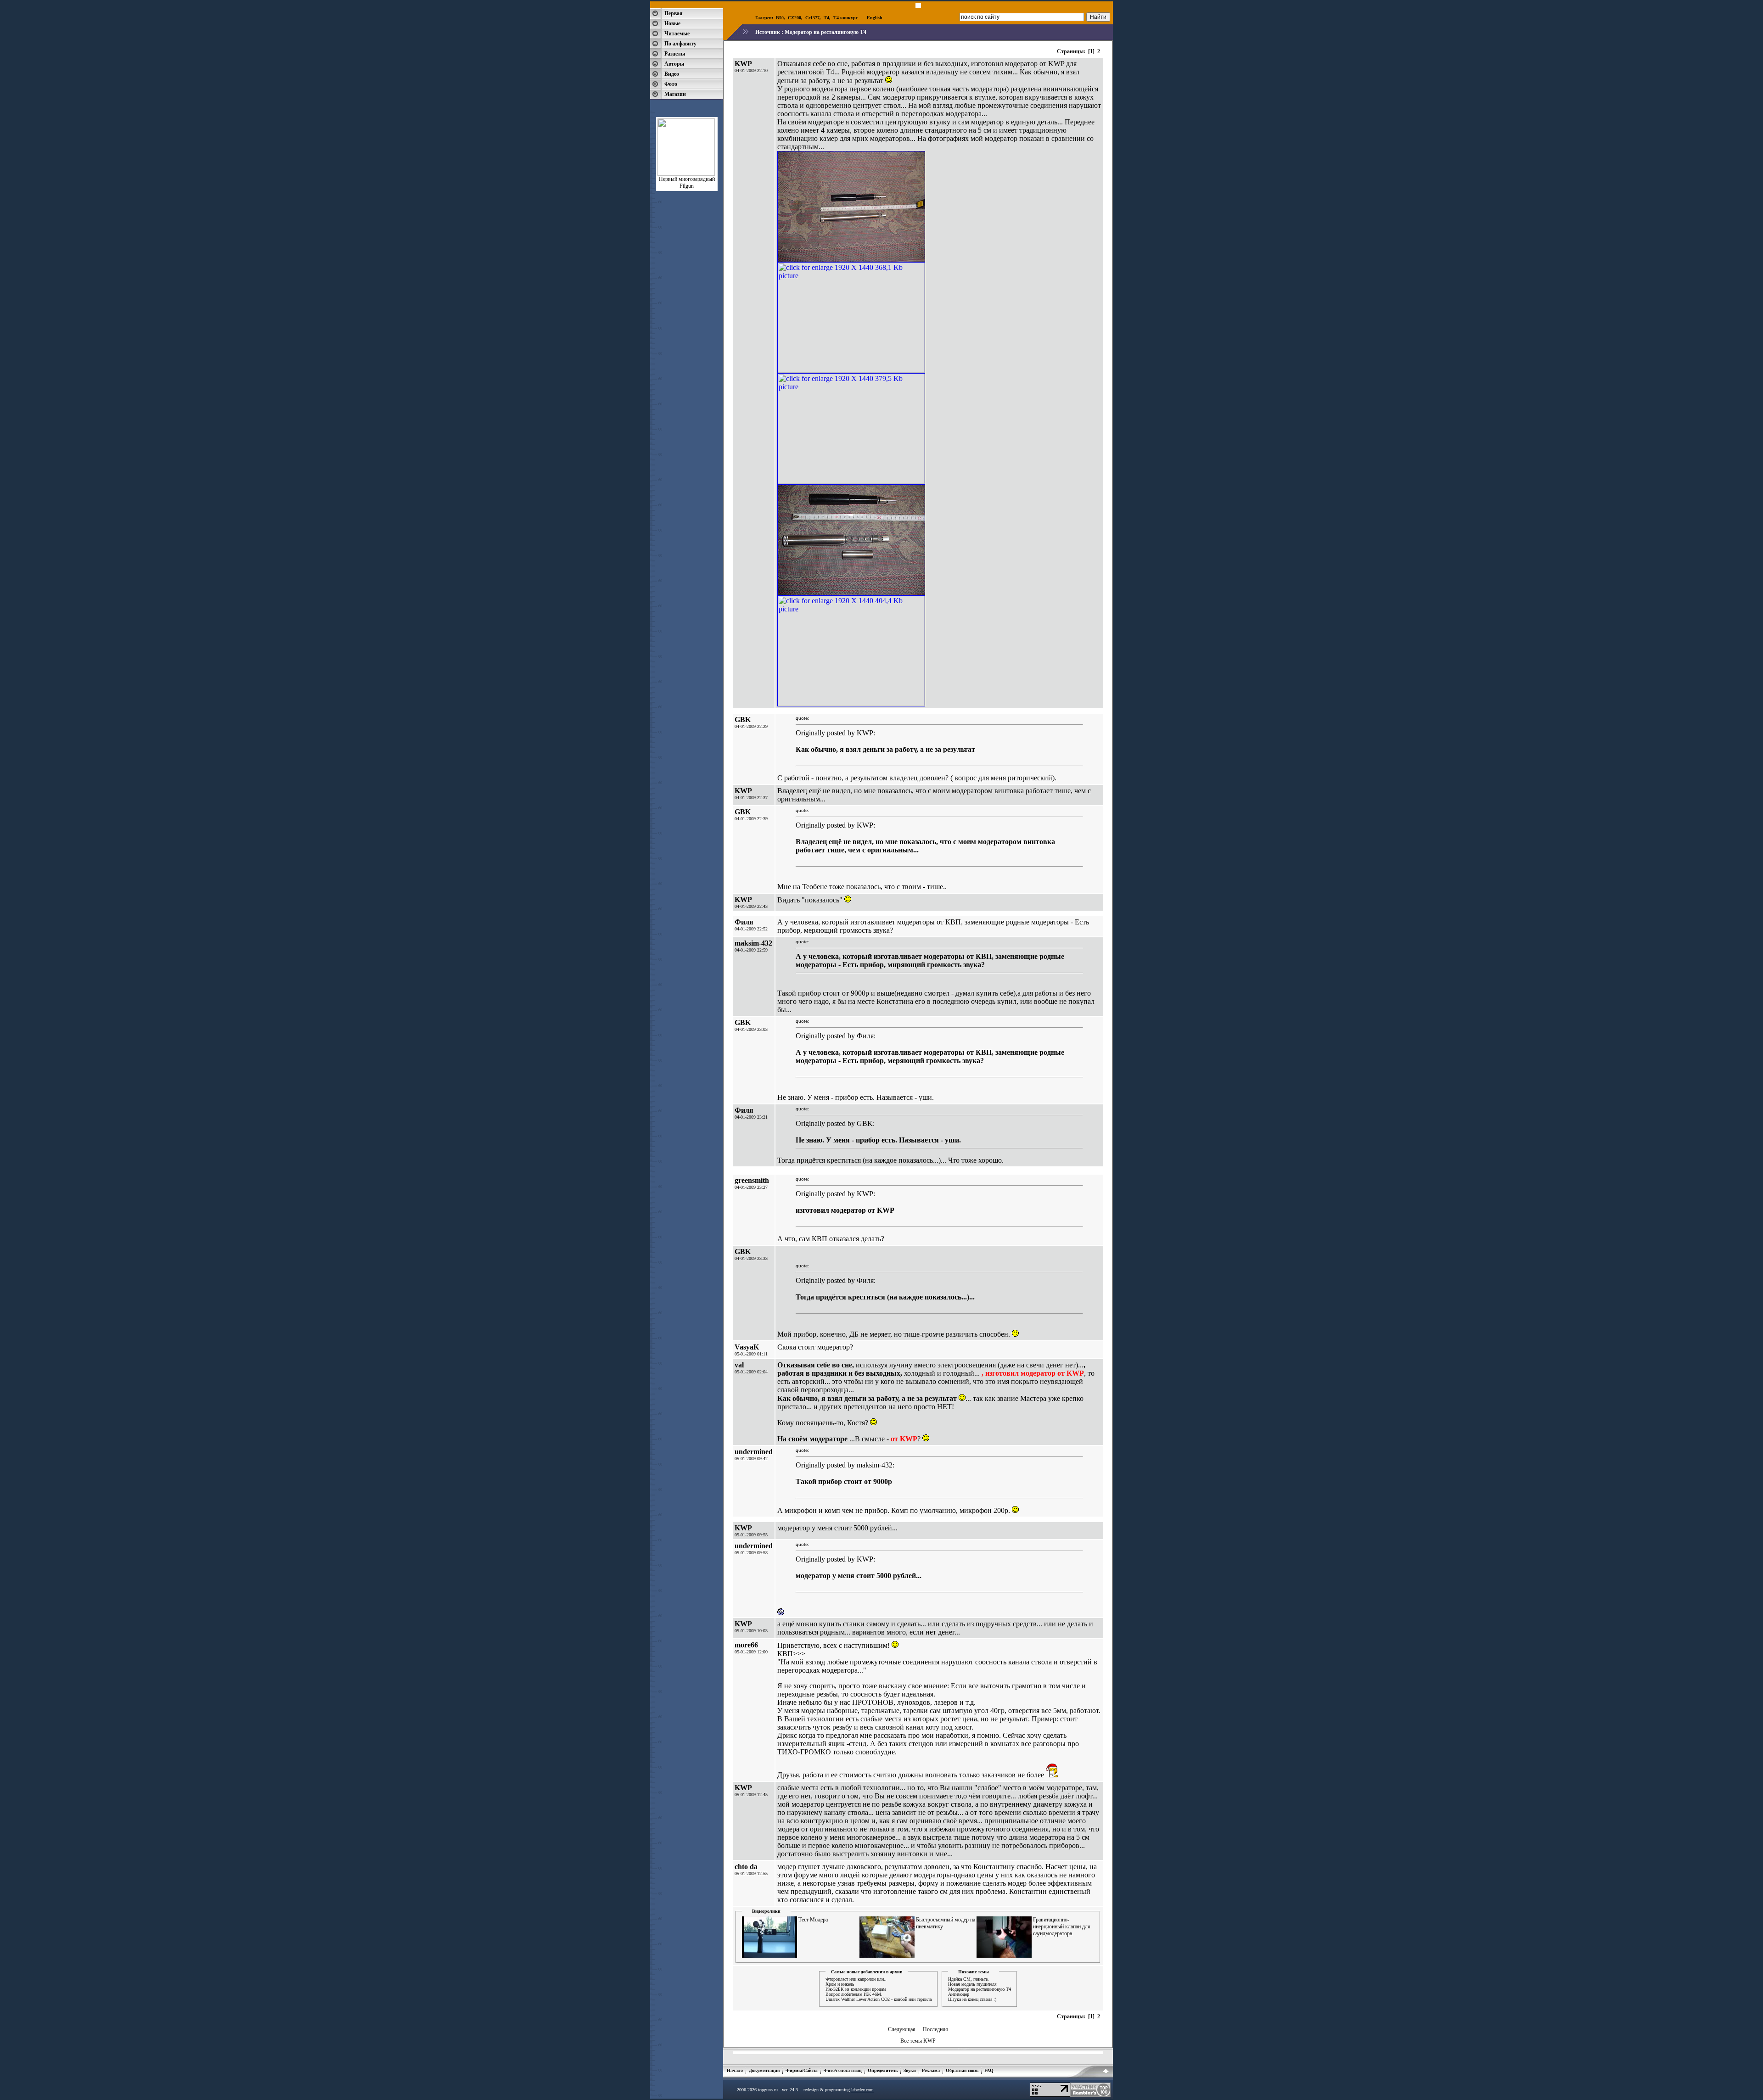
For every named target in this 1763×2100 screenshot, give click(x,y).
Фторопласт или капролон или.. (856, 1979)
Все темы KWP (918, 2041)
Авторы (674, 64)
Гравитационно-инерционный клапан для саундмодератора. (1062, 1926)
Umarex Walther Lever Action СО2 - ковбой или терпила (879, 1999)
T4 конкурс (845, 18)
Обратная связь (962, 2070)
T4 (826, 18)
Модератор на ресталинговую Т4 (825, 32)
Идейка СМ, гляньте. (969, 1979)
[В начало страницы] (1106, 2072)
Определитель (883, 2070)
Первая (674, 13)
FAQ (989, 2070)
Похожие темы (974, 1972)
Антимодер (959, 1994)
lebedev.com (862, 2090)
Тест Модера (813, 1920)
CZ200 (794, 18)
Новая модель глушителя (972, 1984)
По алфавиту (680, 44)
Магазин (675, 94)
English (875, 18)
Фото (671, 84)
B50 (780, 18)
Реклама (931, 2070)
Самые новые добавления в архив (867, 1972)
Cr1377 (812, 18)
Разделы (675, 54)
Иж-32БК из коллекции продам (856, 1989)
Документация (764, 2070)
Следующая (902, 2029)
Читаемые (677, 34)
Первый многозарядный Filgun (687, 182)
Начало (735, 2070)
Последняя (935, 2029)
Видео (672, 74)
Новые (672, 23)
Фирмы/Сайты (802, 2070)
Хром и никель (840, 1984)
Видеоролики (766, 1911)
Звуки (910, 2070)
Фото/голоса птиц (843, 2070)
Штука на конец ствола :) (972, 1999)
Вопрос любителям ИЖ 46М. (854, 1994)
